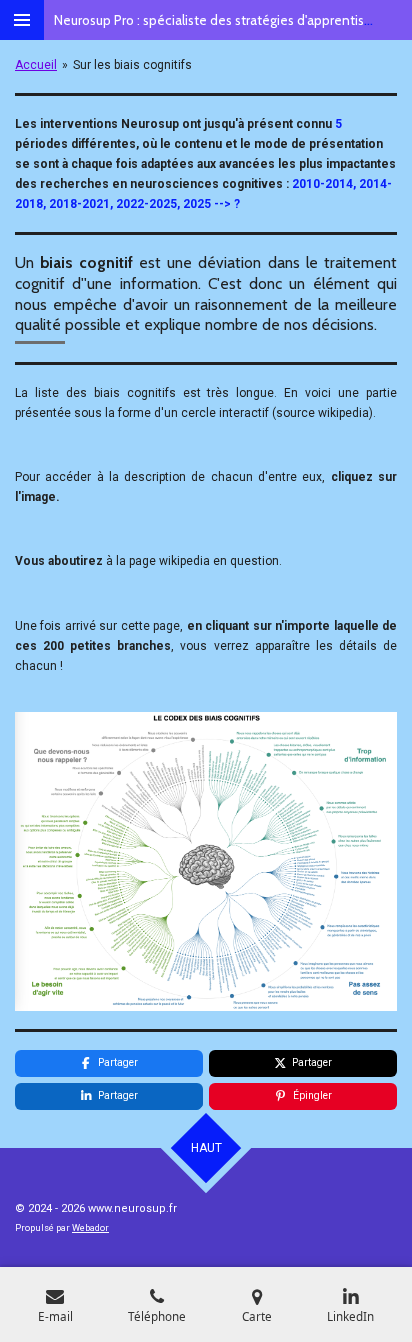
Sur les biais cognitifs (132, 65)
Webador (90, 1228)
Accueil (36, 65)
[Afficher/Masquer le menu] (22, 20)
